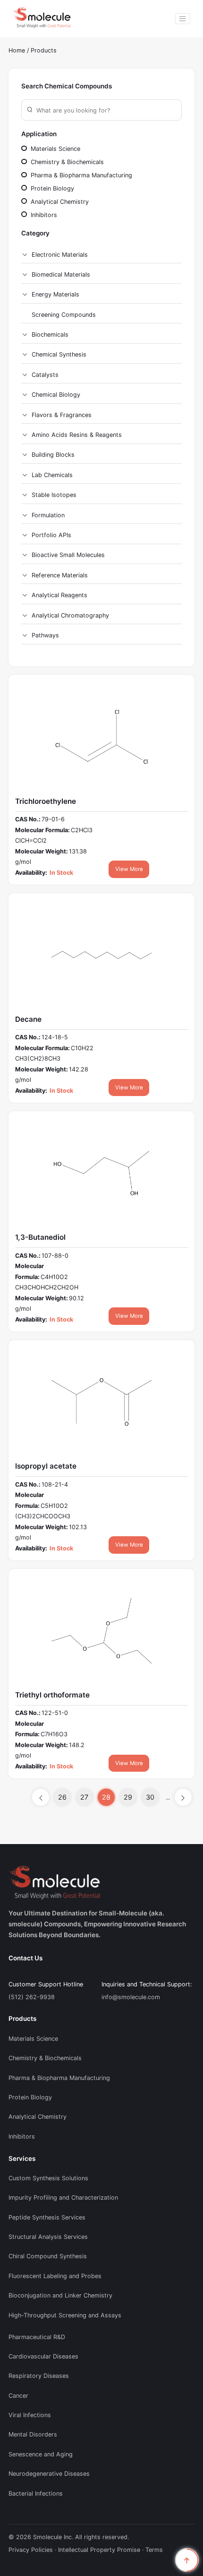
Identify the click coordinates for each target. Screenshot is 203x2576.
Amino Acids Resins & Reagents (77, 435)
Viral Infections (30, 2415)
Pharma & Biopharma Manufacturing (80, 175)
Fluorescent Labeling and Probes (55, 2276)
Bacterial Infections (36, 2493)
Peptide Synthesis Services (47, 2217)
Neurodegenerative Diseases (49, 2474)
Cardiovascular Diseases (43, 2356)
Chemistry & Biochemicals (66, 162)
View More (129, 869)
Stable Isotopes (54, 495)
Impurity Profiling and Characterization (63, 2197)
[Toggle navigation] (183, 19)
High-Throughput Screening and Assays (65, 2315)
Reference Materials (60, 575)
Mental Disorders (33, 2434)
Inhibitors (43, 215)
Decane (28, 1019)
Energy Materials (55, 294)
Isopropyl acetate (46, 1466)
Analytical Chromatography (70, 615)
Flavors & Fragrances (62, 415)
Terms (154, 2550)
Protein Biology (51, 188)
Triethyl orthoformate (52, 1695)
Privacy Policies (31, 2550)
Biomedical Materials (61, 274)
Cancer (18, 2396)
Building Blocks (53, 455)
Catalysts (45, 375)
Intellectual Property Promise (99, 2550)
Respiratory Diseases (39, 2376)
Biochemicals (50, 335)
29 (128, 1797)
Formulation (48, 515)
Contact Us (25, 1958)
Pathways (45, 635)
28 (106, 1797)
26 (62, 1797)
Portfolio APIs (51, 535)
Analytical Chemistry (59, 202)
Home (17, 50)
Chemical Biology (56, 395)
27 (84, 1797)
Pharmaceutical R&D (37, 2337)
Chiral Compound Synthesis (48, 2256)
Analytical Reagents (59, 595)
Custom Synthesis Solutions (48, 2178)
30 (150, 1797)
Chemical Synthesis (59, 354)
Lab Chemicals (52, 475)
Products (44, 50)
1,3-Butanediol (40, 1237)
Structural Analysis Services (48, 2237)
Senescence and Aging (41, 2454)
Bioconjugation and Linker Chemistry (60, 2295)
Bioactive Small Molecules (68, 555)
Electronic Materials (60, 255)
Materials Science (55, 149)
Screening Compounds (64, 315)
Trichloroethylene (46, 801)
